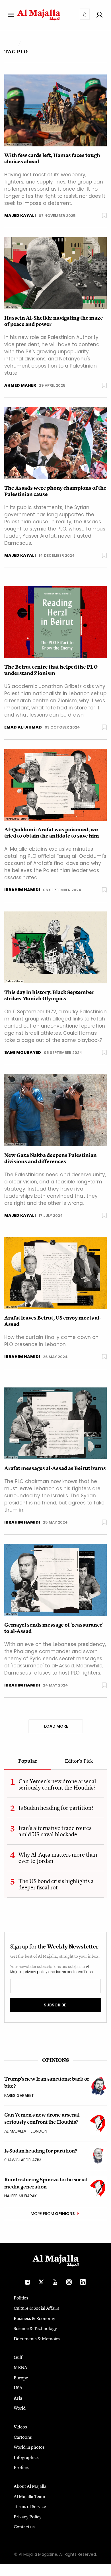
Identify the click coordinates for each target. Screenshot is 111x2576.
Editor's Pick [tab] (79, 1761)
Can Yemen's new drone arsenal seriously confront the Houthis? (57, 1784)
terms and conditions (74, 1972)
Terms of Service (30, 2506)
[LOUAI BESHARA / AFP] (55, 443)
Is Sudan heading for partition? (56, 1808)
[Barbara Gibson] (55, 947)
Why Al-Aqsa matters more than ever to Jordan (58, 1858)
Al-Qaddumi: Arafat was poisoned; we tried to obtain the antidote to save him (52, 833)
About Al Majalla (30, 2486)
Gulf (18, 2357)
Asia (18, 2398)
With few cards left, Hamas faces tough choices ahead (52, 158)
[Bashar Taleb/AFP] (55, 1110)
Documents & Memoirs (37, 2339)
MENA (20, 2367)
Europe (21, 2378)
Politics (21, 2298)
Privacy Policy (28, 2517)
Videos (20, 2427)
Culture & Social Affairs (36, 2308)
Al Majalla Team (29, 2496)
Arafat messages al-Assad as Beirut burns (55, 1468)
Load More (56, 1726)
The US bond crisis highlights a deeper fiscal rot (56, 1884)
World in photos (29, 2447)
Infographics (26, 2457)
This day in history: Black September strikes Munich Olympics (49, 995)
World (20, 2408)
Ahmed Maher (20, 385)
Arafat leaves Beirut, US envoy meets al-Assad (53, 1321)
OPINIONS (55, 2060)
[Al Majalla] (55, 273)
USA (18, 2388)
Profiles (21, 2467)
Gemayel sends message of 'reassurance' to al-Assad (54, 1628)
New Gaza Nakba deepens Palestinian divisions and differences (51, 1158)
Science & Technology (35, 2328)
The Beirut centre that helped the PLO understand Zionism (51, 670)
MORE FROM (53, 2214)
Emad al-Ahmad (23, 727)
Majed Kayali (20, 215)
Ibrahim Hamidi (22, 890)
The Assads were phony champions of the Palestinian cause (55, 491)
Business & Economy (34, 2318)
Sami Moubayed (23, 1052)
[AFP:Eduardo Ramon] (55, 784)
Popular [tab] (28, 1761)
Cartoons (23, 2437)
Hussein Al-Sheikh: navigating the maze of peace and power (54, 321)
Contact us (24, 2527)
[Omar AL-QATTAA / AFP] (55, 110)
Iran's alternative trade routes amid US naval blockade (55, 1831)
